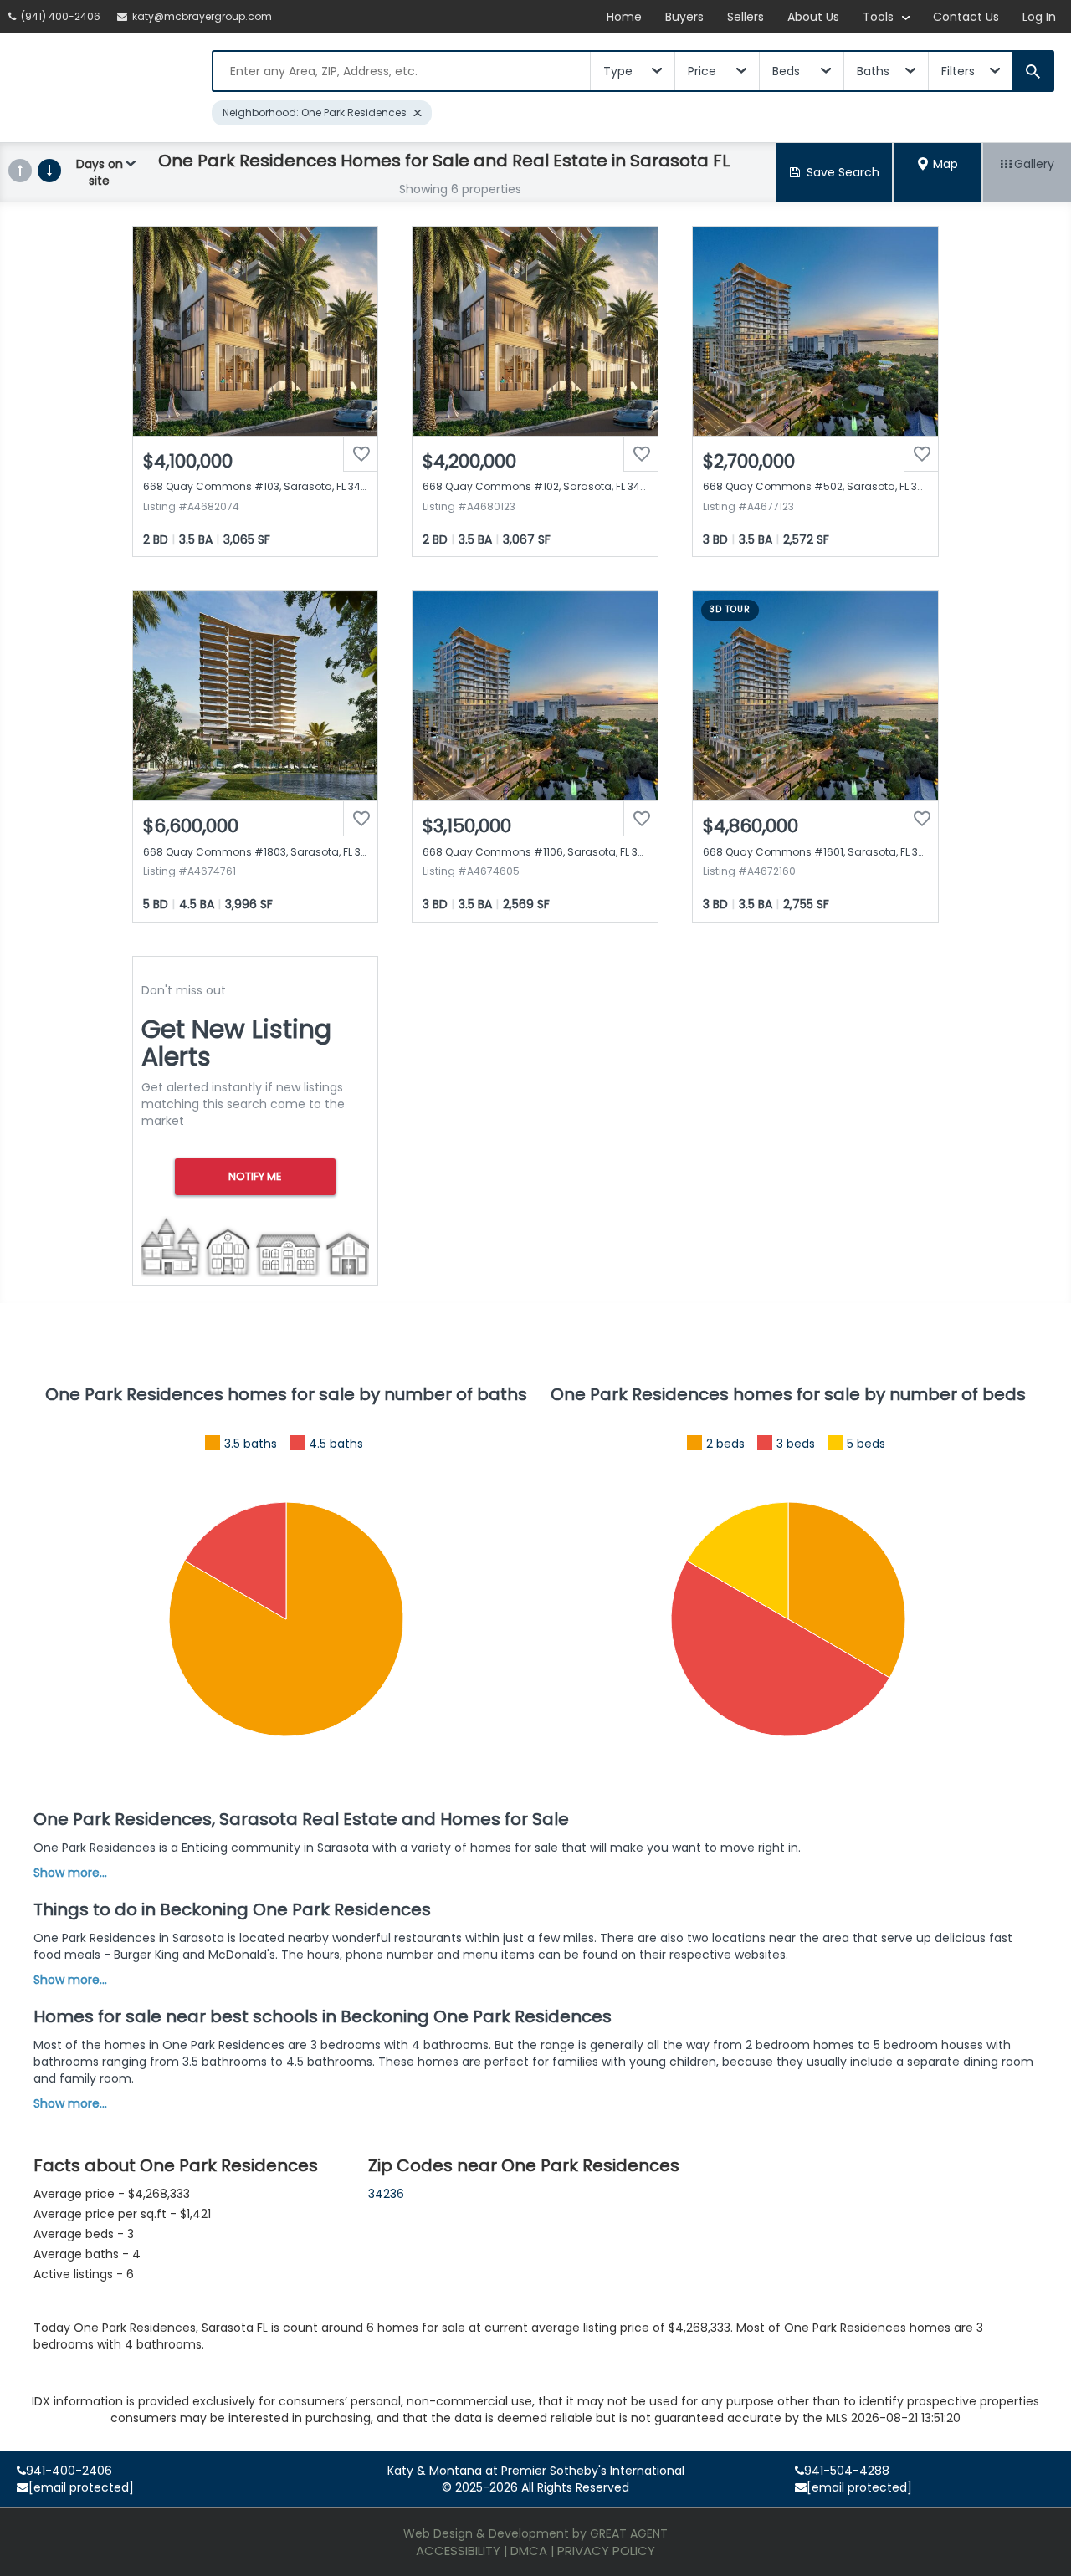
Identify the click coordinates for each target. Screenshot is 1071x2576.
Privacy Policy (606, 2550)
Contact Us (966, 17)
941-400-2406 (69, 2471)
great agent (629, 2533)
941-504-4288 (847, 2471)
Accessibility (458, 2550)
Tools (880, 17)
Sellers (746, 17)
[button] (938, 172)
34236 (386, 2194)
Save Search (843, 172)
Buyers (684, 17)
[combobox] (402, 71)
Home (624, 17)
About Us (813, 17)
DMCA (529, 2550)
